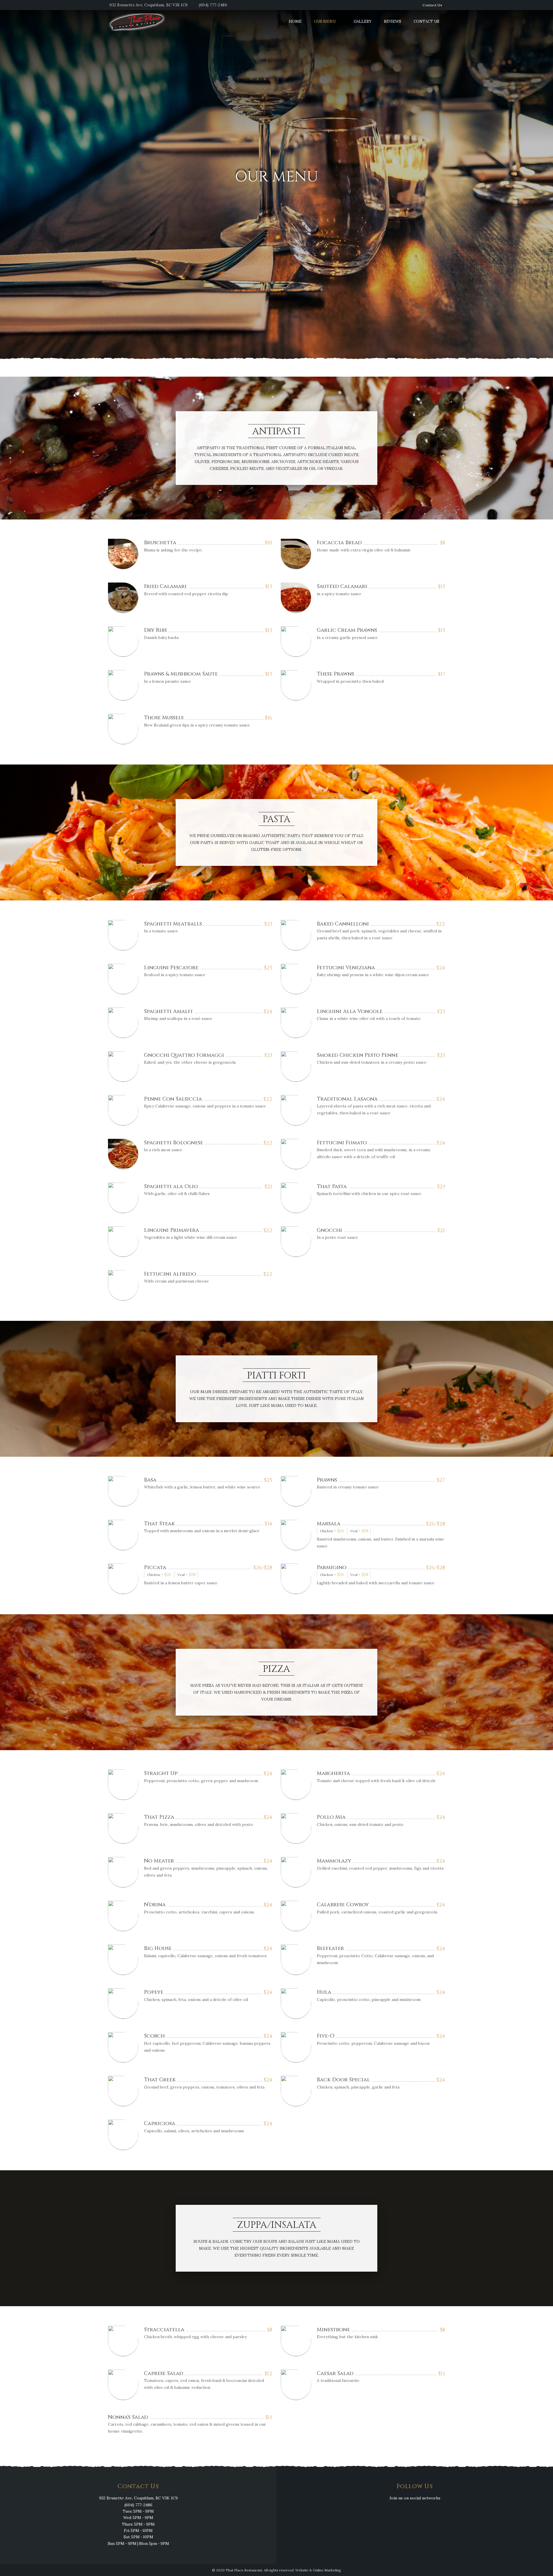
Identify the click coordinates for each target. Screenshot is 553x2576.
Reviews (393, 21)
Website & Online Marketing (318, 2570)
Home (295, 21)
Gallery (363, 21)
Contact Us (432, 5)
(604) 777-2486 (213, 5)
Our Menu (325, 21)
